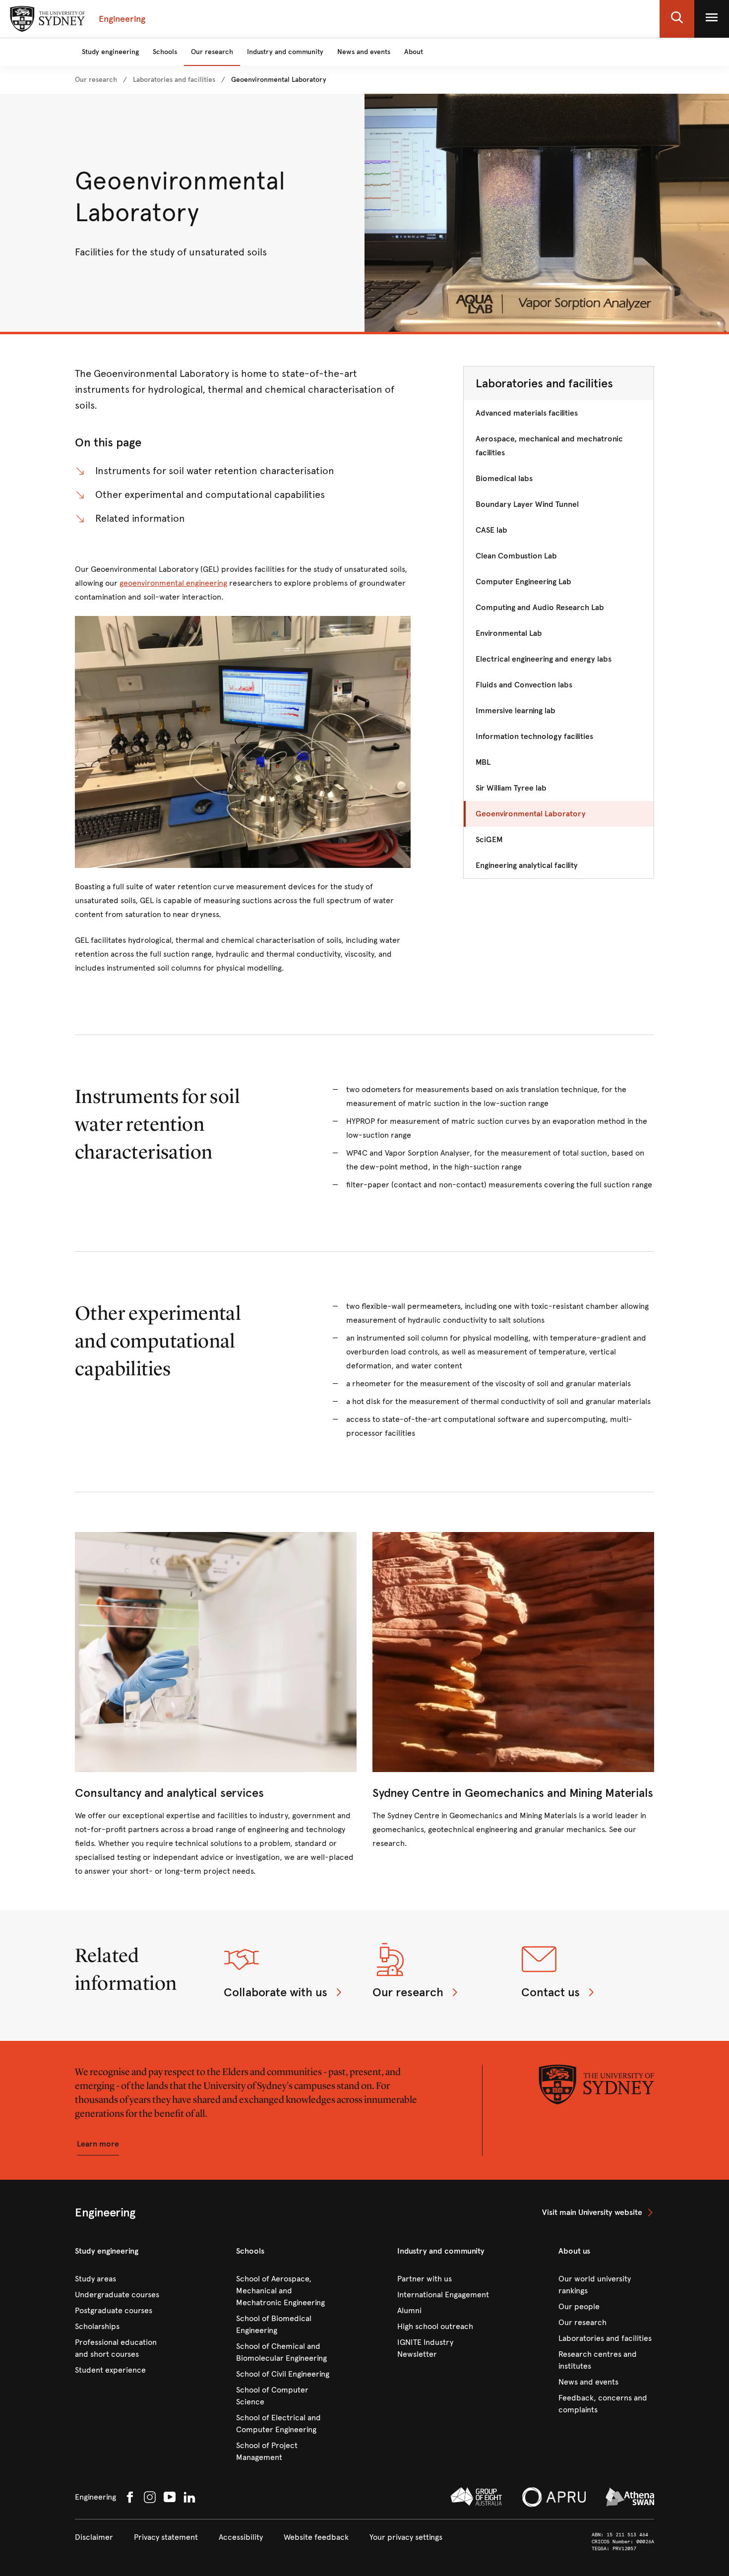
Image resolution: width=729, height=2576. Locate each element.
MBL (483, 762)
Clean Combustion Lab (516, 556)
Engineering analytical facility (527, 865)
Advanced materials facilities (527, 413)
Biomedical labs (504, 478)
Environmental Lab (509, 633)
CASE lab (491, 530)
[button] (677, 19)
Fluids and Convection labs (524, 685)
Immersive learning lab (516, 710)
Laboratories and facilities (544, 383)
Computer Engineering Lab (523, 582)
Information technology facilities (534, 736)
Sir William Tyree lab (511, 788)
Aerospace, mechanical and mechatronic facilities (549, 446)
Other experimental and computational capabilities (210, 495)
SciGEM (489, 839)
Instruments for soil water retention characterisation (215, 471)
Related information (140, 519)
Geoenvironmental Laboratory (531, 814)
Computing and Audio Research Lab (540, 607)
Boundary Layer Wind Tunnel (527, 504)
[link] (96, 80)
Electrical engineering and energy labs (544, 659)
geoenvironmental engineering (173, 583)
